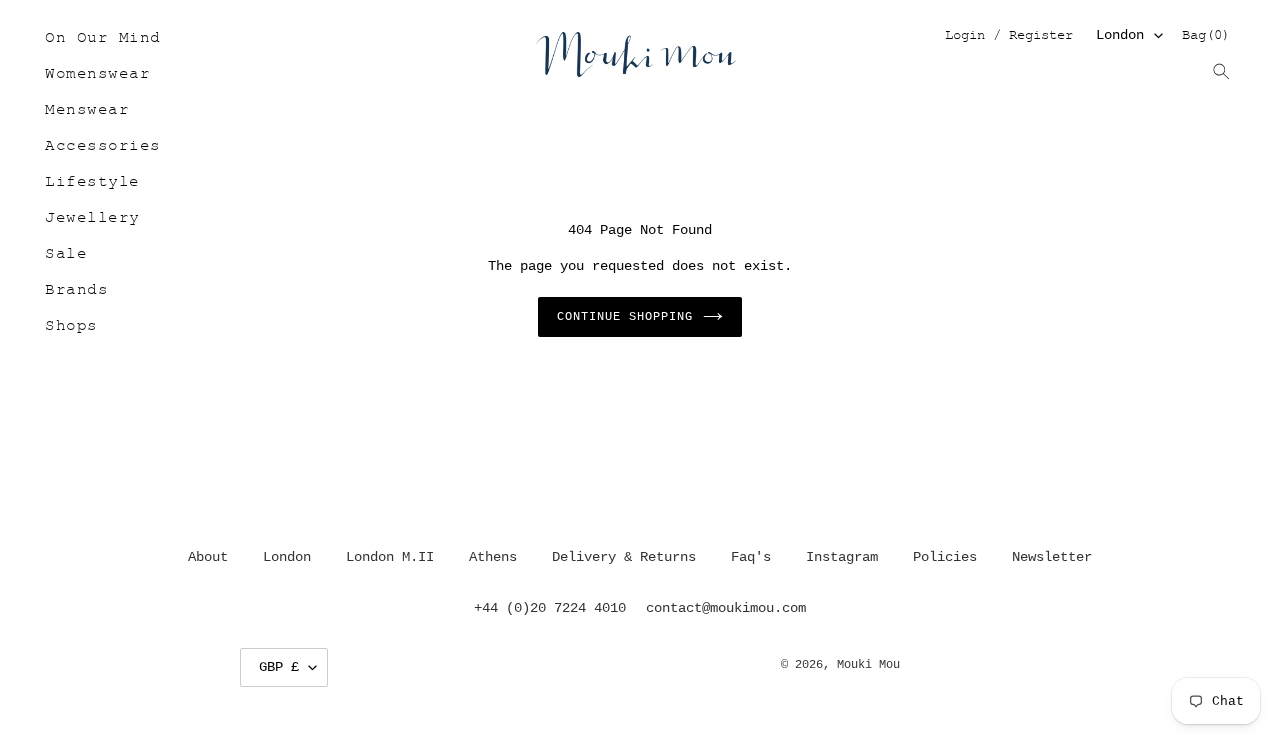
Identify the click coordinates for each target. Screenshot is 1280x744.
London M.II (390, 557)
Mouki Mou (868, 665)
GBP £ (279, 667)
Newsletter (1052, 557)
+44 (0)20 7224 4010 (550, 608)
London (1120, 35)
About (208, 557)
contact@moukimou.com (726, 608)
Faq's (751, 557)
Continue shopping (624, 317)
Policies (945, 557)
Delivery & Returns (624, 557)
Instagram (842, 557)
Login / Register (1008, 36)
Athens (493, 557)
